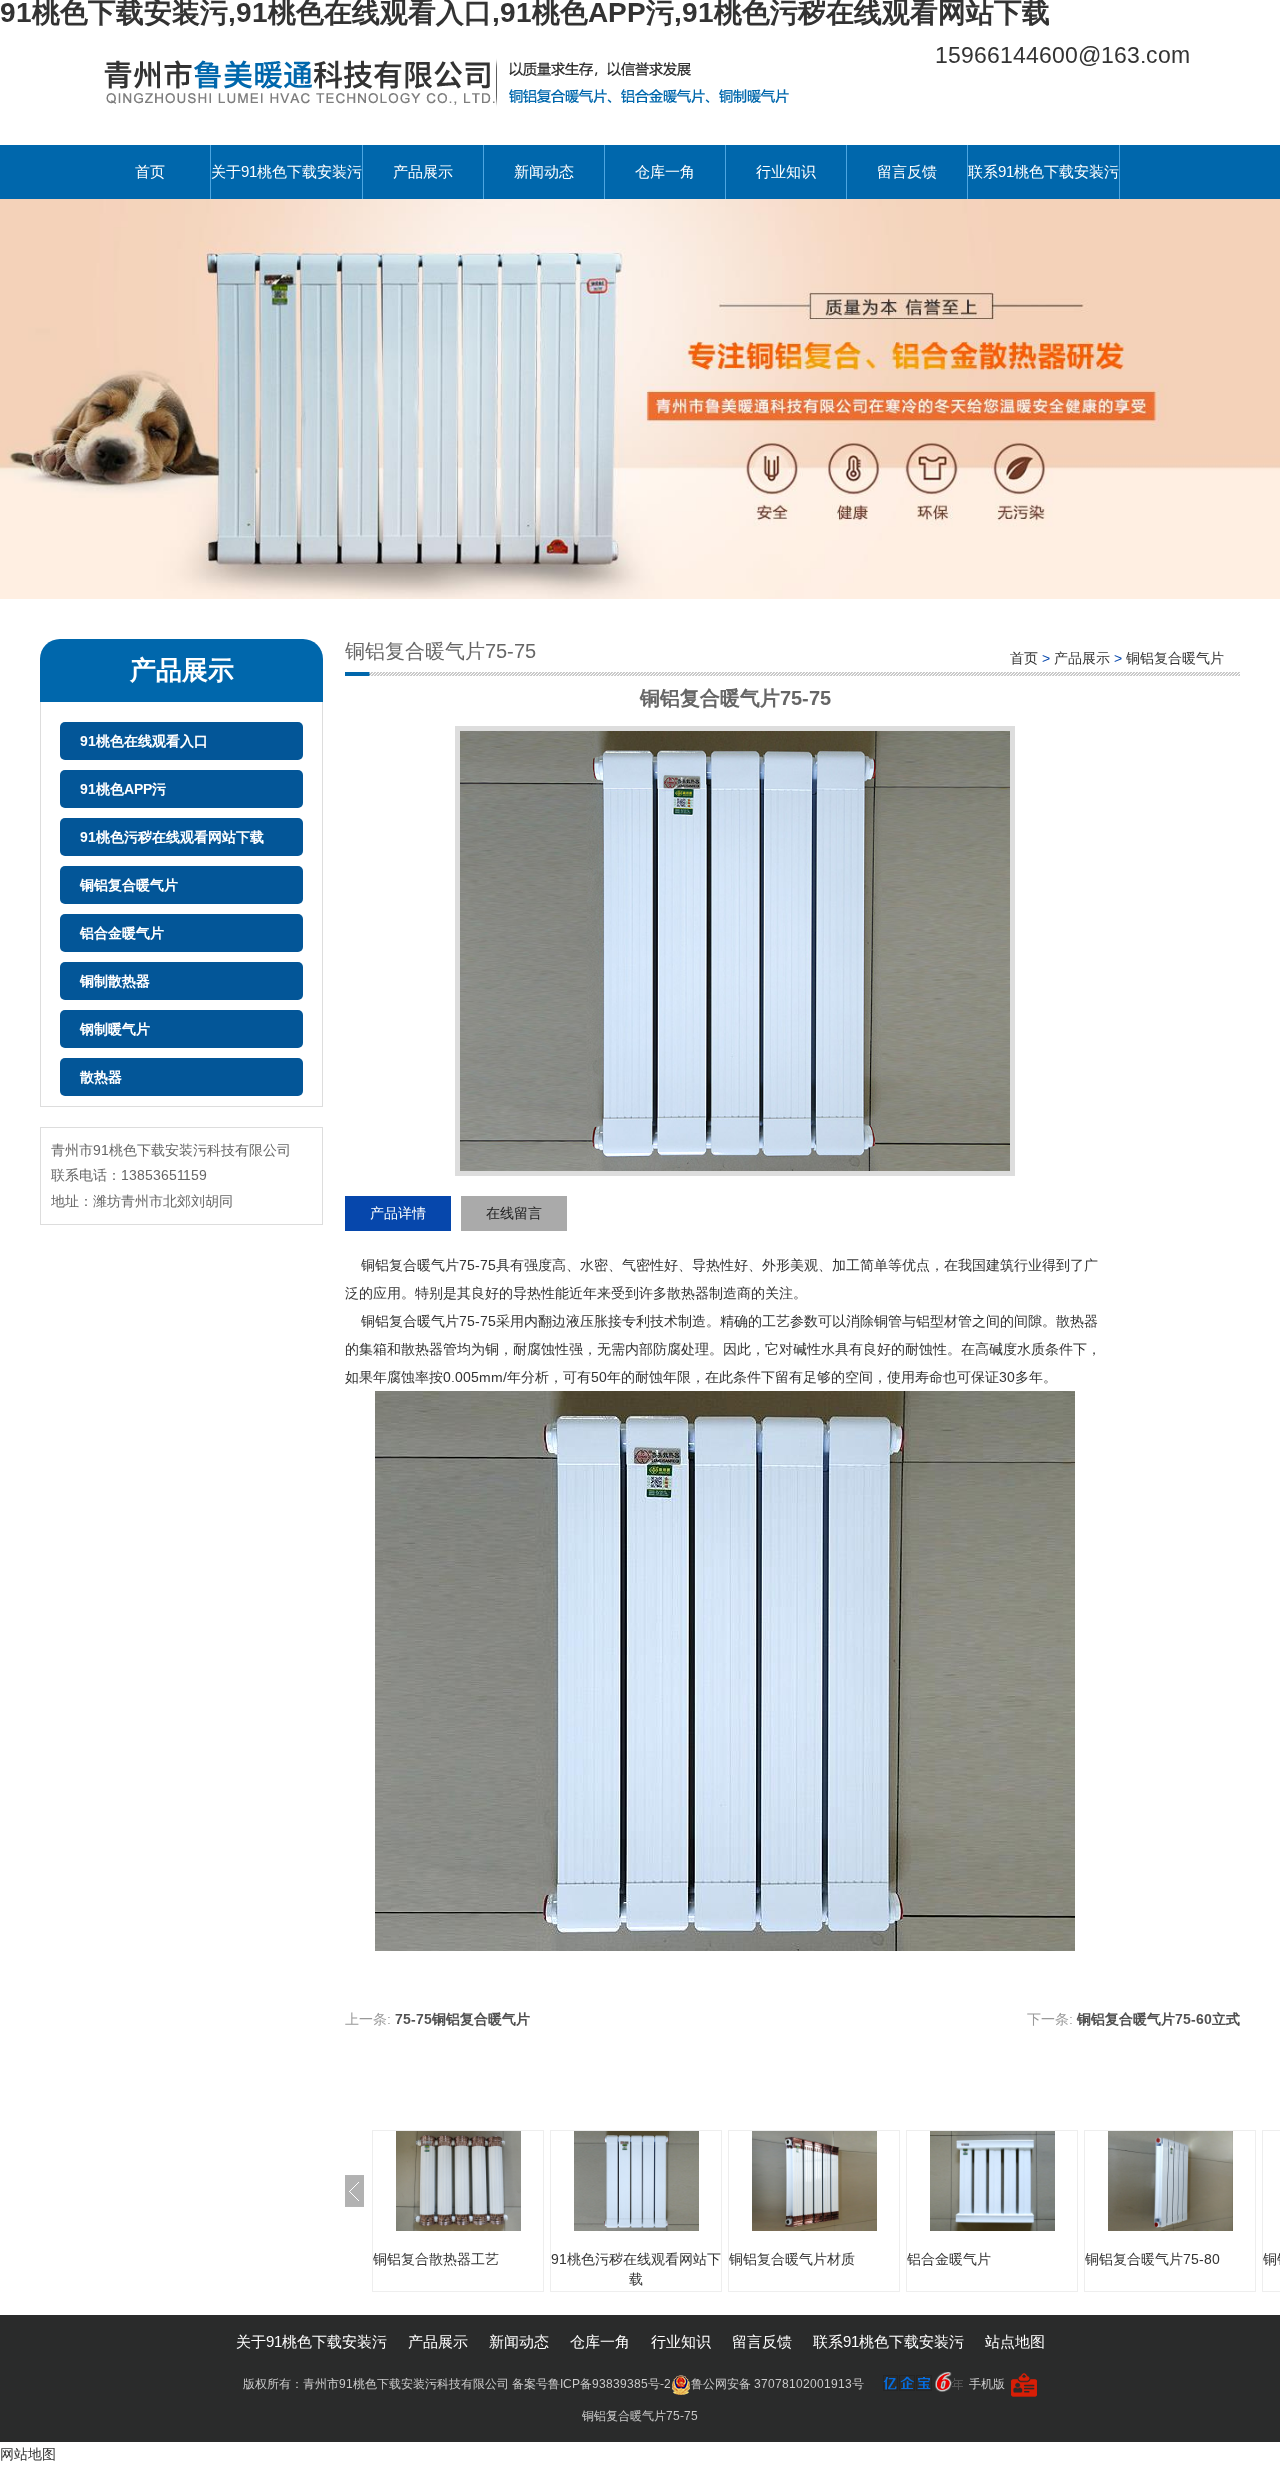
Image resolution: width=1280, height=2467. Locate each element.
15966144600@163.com (1062, 55)
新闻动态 (544, 171)
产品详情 (398, 1213)
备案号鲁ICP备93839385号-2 (591, 2384)
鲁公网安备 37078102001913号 (777, 2384)
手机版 (987, 2384)
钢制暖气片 (115, 1029)
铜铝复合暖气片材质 (792, 2259)
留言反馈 (907, 171)
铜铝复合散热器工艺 (436, 2259)
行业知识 (786, 171)
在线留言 (514, 1213)
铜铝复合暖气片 (129, 885)
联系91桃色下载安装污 (1043, 171)
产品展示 (423, 171)
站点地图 (1015, 2341)
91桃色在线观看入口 (144, 741)
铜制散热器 (115, 981)
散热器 (101, 1077)
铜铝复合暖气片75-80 (1152, 2259)
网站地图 (28, 2454)
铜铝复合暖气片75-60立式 (1158, 2019)
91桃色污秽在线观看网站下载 (172, 837)
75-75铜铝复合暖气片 (462, 2019)
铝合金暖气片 (122, 933)
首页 (150, 171)
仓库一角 (665, 171)
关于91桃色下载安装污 (286, 171)
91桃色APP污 (123, 789)
